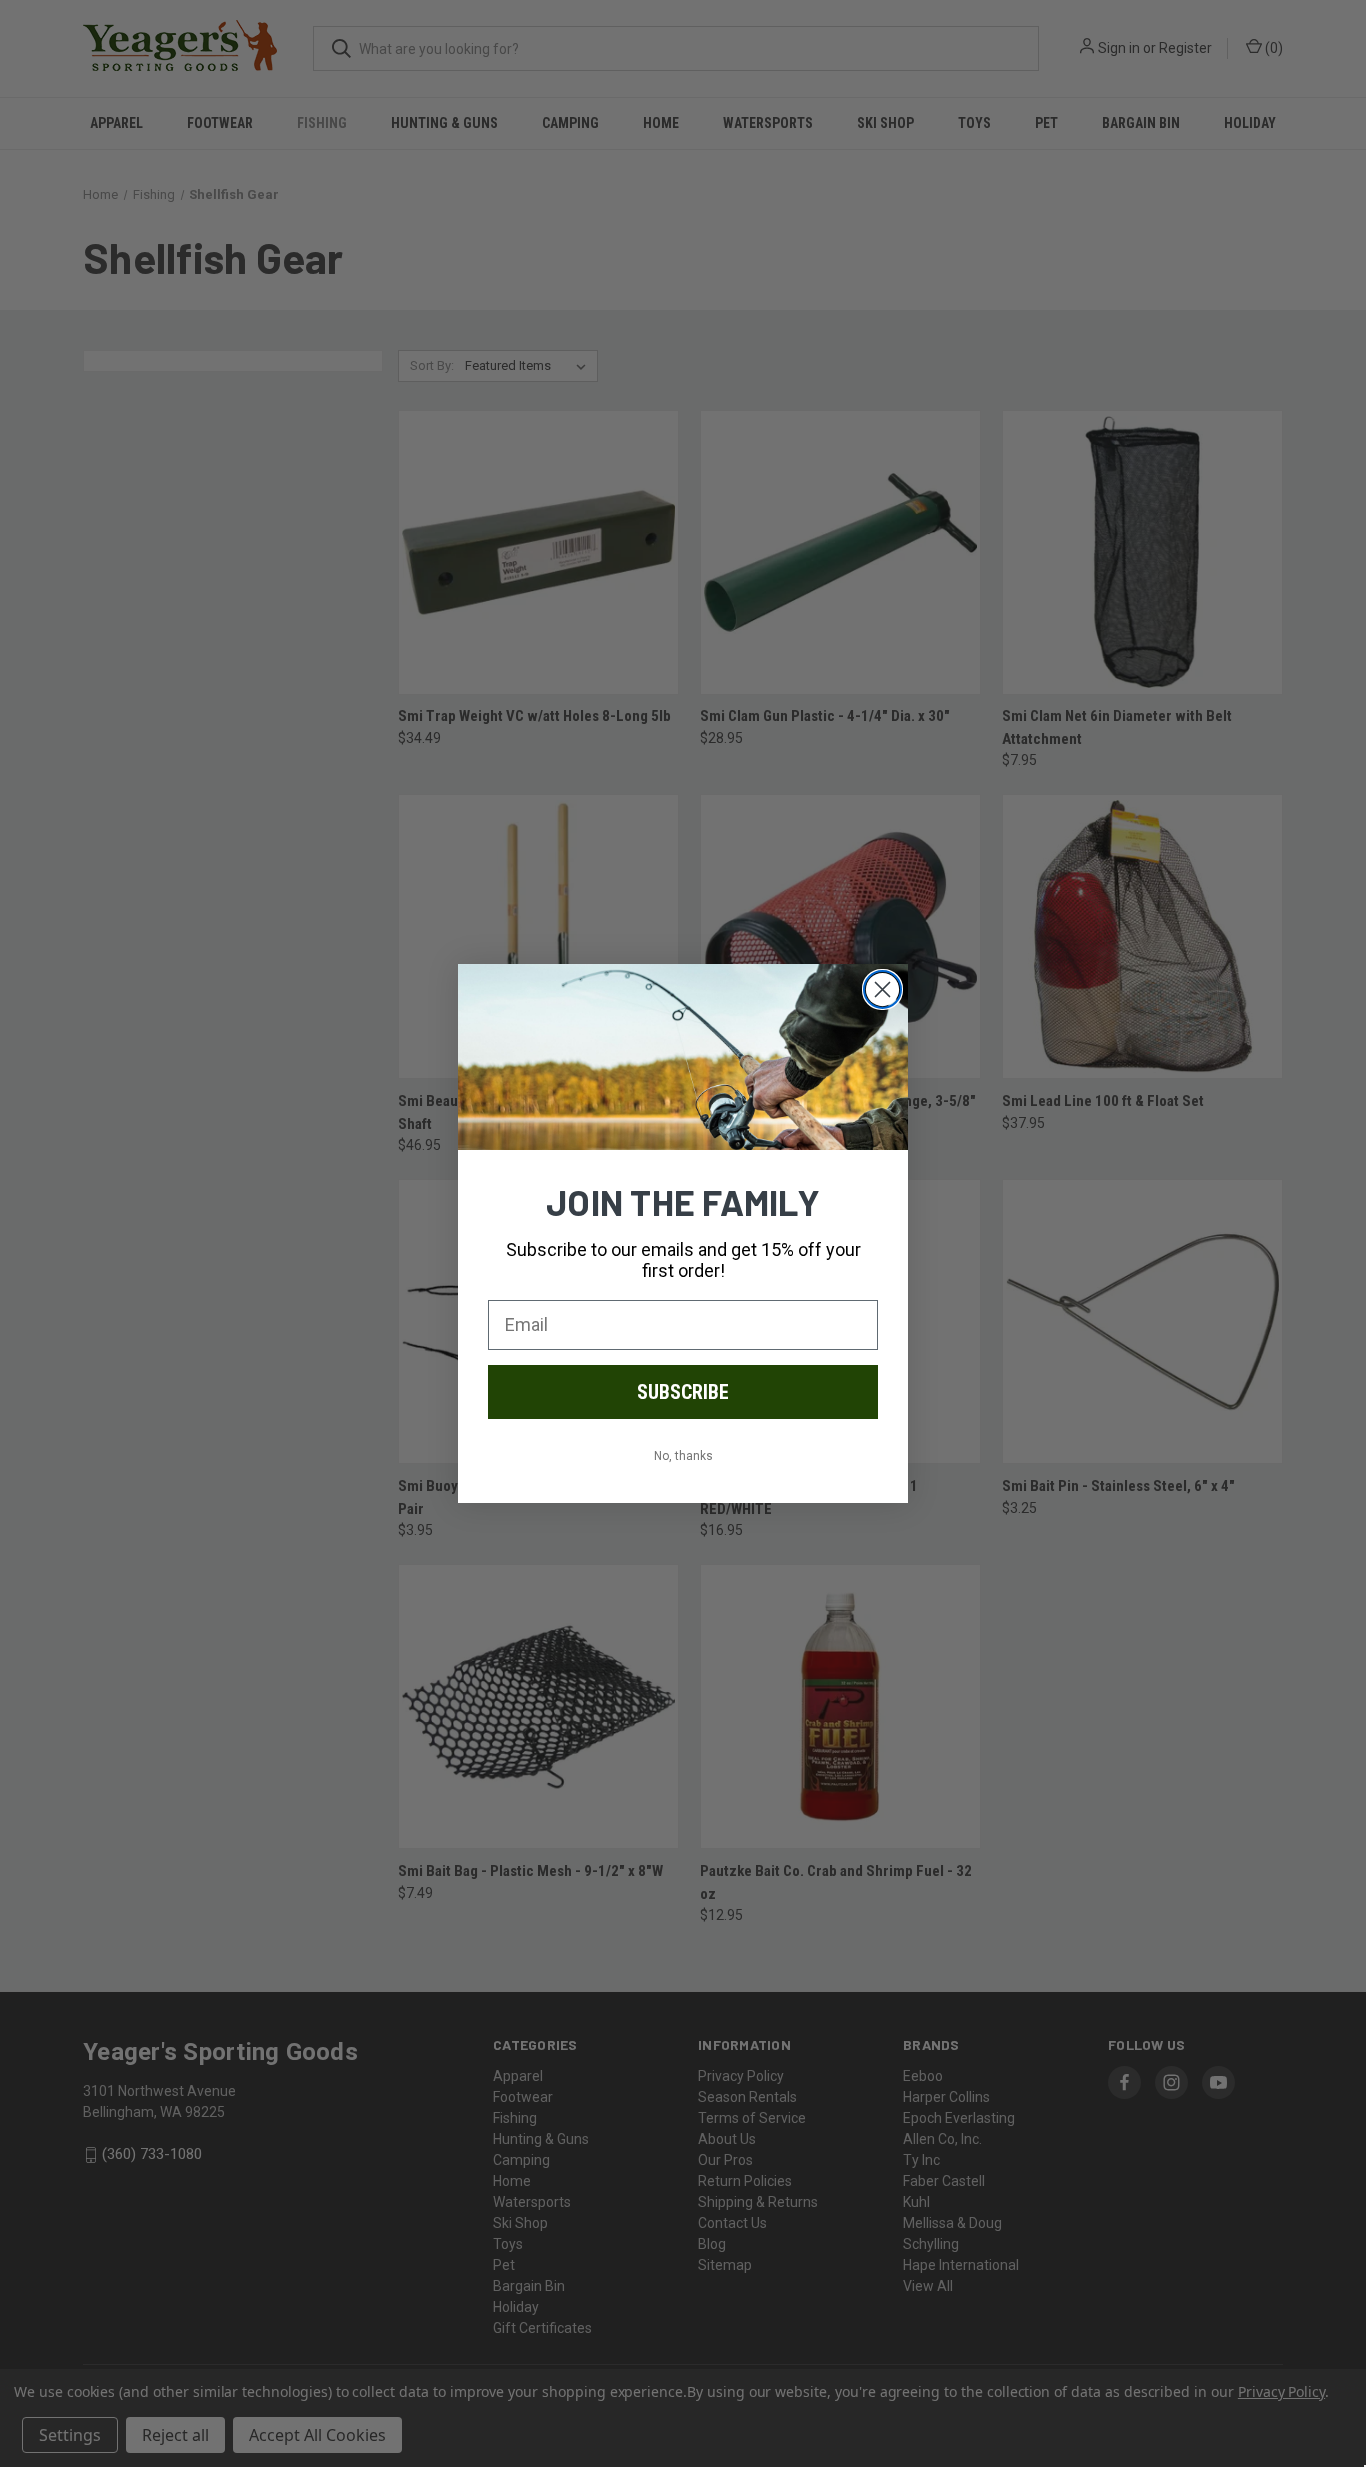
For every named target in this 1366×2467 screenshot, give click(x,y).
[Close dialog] (882, 989)
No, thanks (683, 1456)
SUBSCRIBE (683, 1392)
